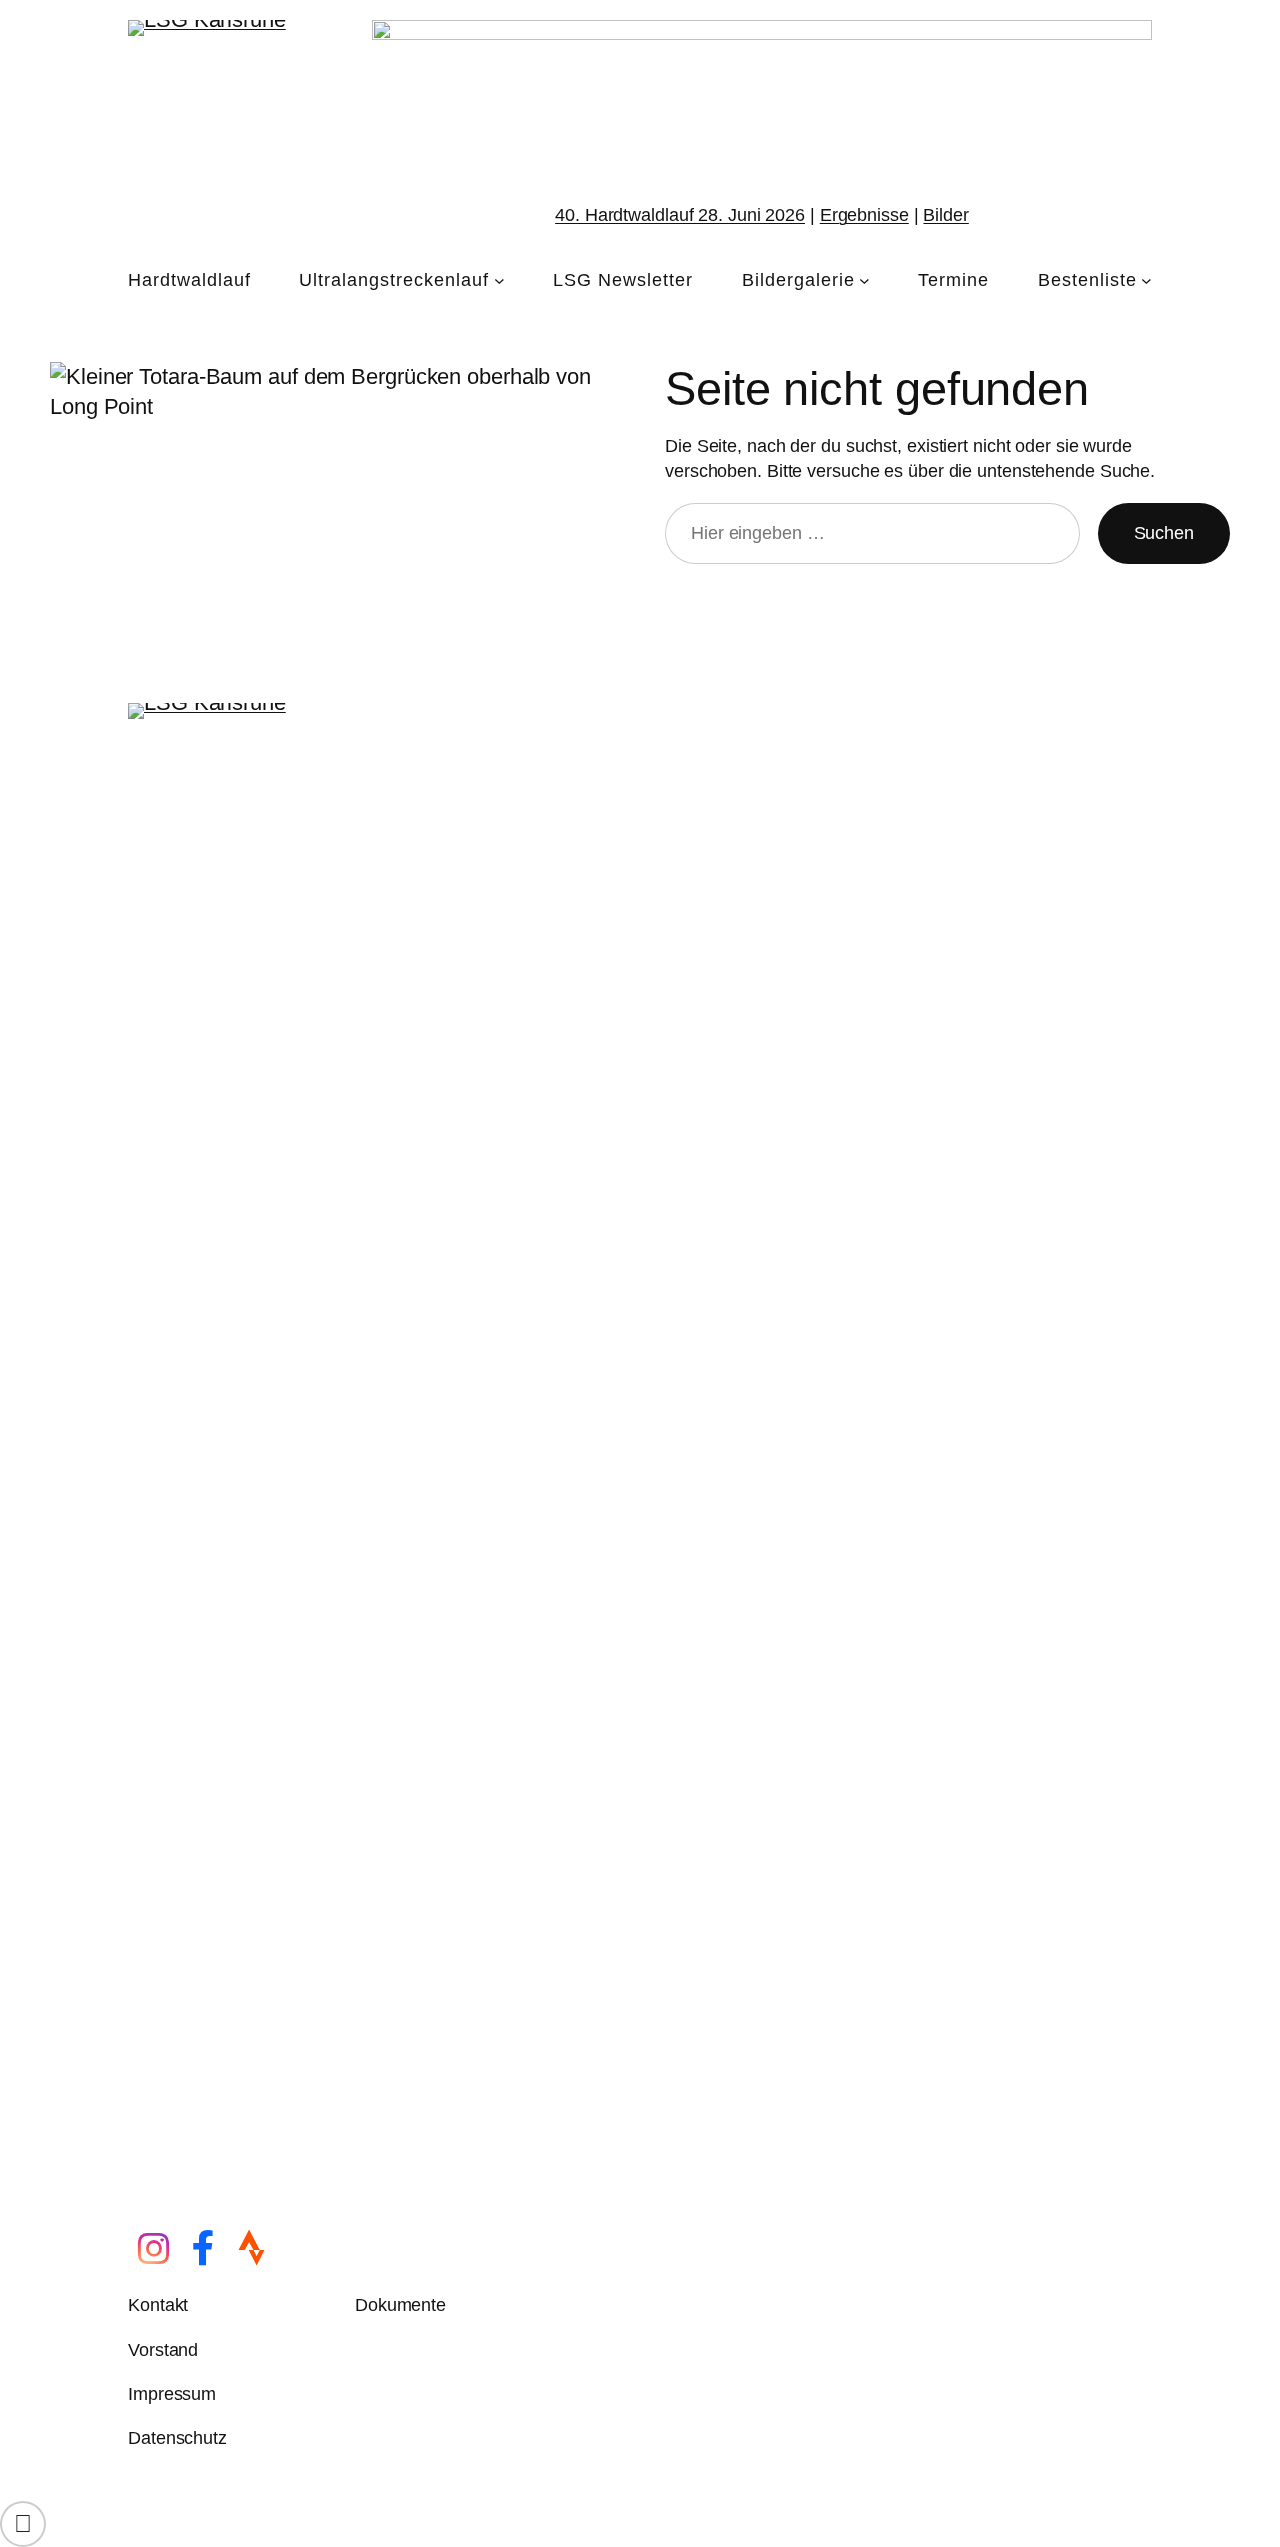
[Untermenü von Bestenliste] (1146, 280)
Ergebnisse (864, 215)
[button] (23, 2524)
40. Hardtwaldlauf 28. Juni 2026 (680, 215)
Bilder (945, 215)
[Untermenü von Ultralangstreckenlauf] (499, 280)
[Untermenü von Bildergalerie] (864, 280)
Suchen (1164, 533)
